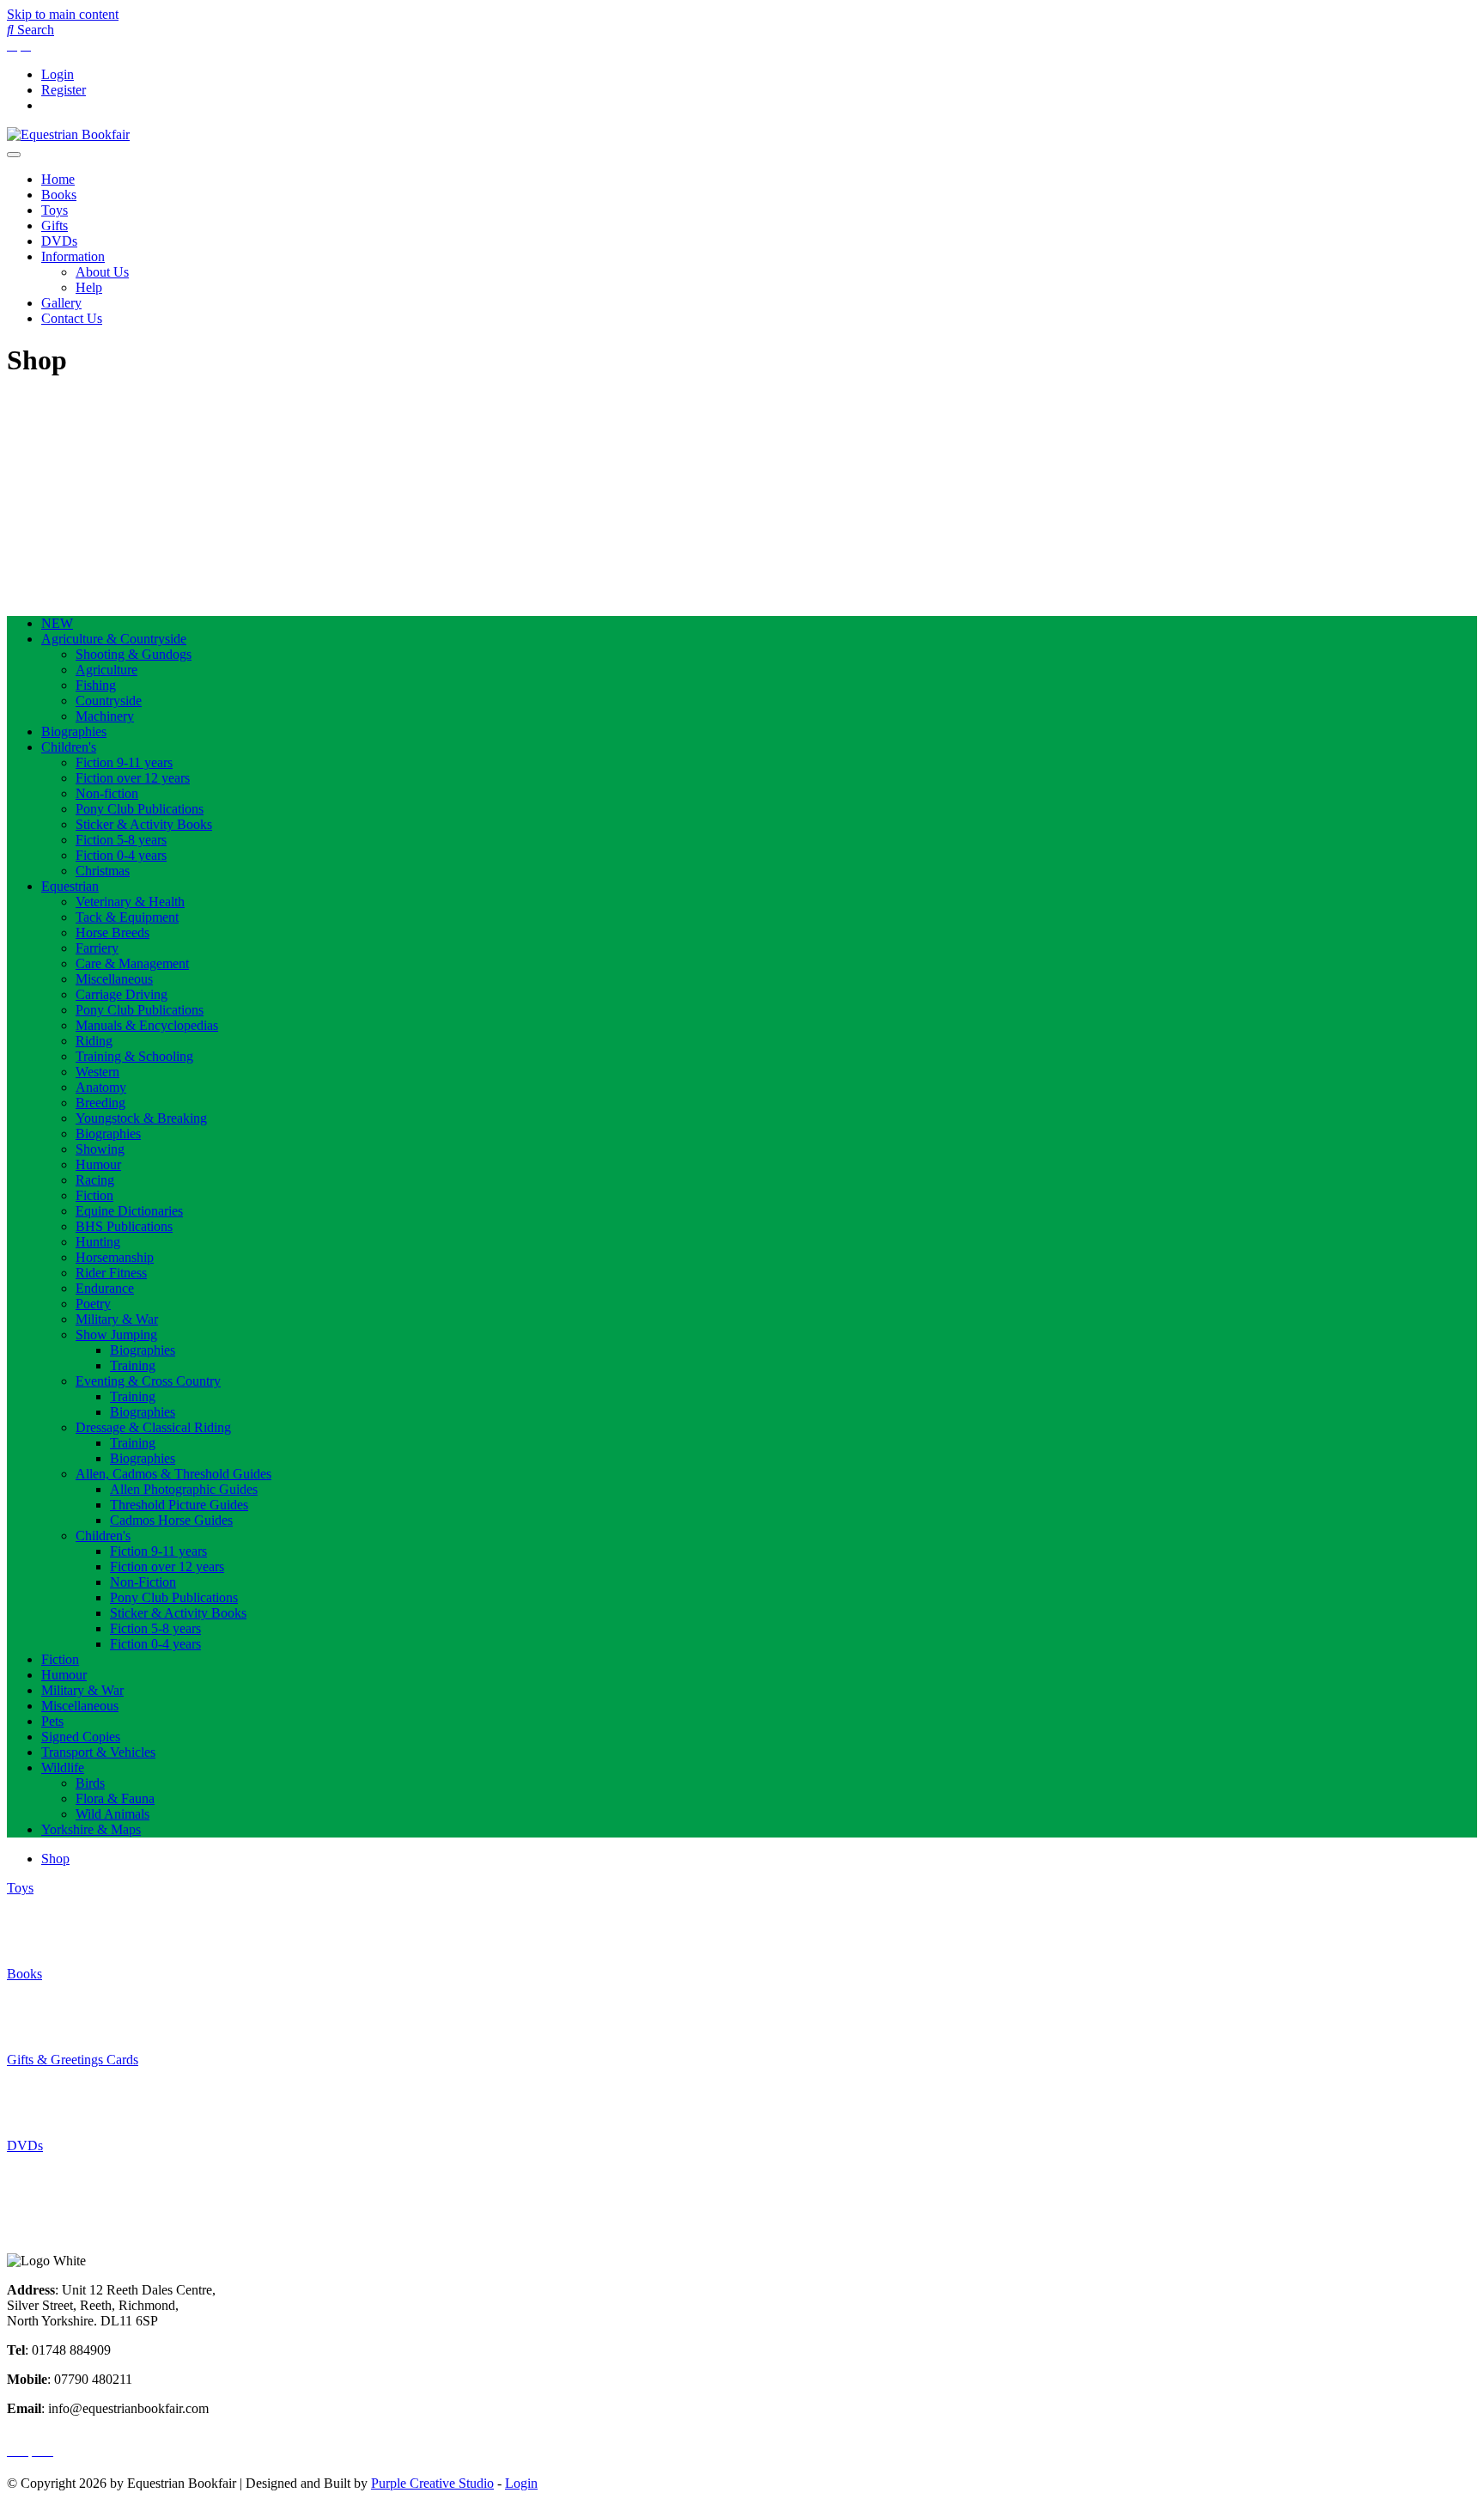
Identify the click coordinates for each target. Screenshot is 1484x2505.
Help (89, 287)
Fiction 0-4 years (121, 855)
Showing (100, 1149)
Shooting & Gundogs (134, 654)
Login (58, 74)
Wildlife (63, 1768)
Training (133, 1365)
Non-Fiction (143, 1582)
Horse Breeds (113, 933)
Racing (95, 1180)
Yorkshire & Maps (91, 1829)
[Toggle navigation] (14, 155)
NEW (57, 623)
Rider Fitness (111, 1273)
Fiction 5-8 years (121, 840)
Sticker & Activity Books (144, 824)
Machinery (105, 716)
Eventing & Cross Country (148, 1381)
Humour (98, 1164)
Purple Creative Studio (432, 2483)
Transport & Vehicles (98, 1752)
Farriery (97, 948)
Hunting (98, 1242)
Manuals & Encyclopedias (147, 1025)
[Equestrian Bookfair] (68, 134)
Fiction (94, 1195)
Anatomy (101, 1087)
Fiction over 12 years (133, 778)
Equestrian (70, 886)
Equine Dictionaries (129, 1211)
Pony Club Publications (140, 809)
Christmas (103, 871)
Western (97, 1072)
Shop (55, 1859)
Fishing (96, 685)
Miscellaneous (114, 979)
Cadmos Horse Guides (171, 1520)
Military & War (117, 1319)
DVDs (59, 241)
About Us (102, 272)
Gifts (55, 226)
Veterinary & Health (130, 902)
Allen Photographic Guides (184, 1489)
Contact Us (72, 318)
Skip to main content (63, 14)
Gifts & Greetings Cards (73, 2060)
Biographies (74, 731)
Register (64, 90)
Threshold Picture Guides (179, 1505)
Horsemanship (115, 1257)
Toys (55, 210)
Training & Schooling (134, 1056)
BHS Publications (124, 1226)
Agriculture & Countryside (114, 639)
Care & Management (132, 963)
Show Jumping (116, 1335)
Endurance (105, 1288)
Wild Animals (113, 1814)
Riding (94, 1041)
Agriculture (106, 670)
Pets (52, 1721)
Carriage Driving (122, 994)
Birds (90, 1783)
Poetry (93, 1304)
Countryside (109, 701)
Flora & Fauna (115, 1798)
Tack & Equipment (127, 917)
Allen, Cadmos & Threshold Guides (173, 1474)
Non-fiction (107, 793)
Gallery (61, 303)
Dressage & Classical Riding (153, 1427)
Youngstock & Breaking (141, 1118)
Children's (69, 747)
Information (73, 256)
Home (58, 179)
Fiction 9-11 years (124, 762)
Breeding (100, 1103)
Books (59, 195)
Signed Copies (81, 1737)
